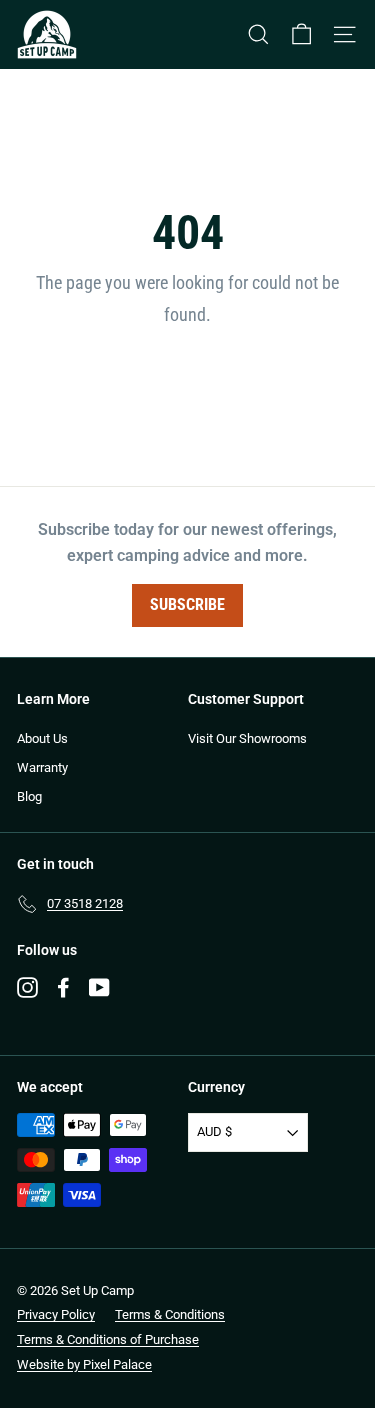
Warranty (42, 767)
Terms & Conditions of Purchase (108, 1339)
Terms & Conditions (170, 1314)
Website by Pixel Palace (84, 1364)
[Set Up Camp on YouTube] (99, 987)
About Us (42, 738)
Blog (29, 796)
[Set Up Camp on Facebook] (63, 987)
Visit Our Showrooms (247, 738)
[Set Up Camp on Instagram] (27, 987)
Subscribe (187, 604)
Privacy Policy (56, 1314)
